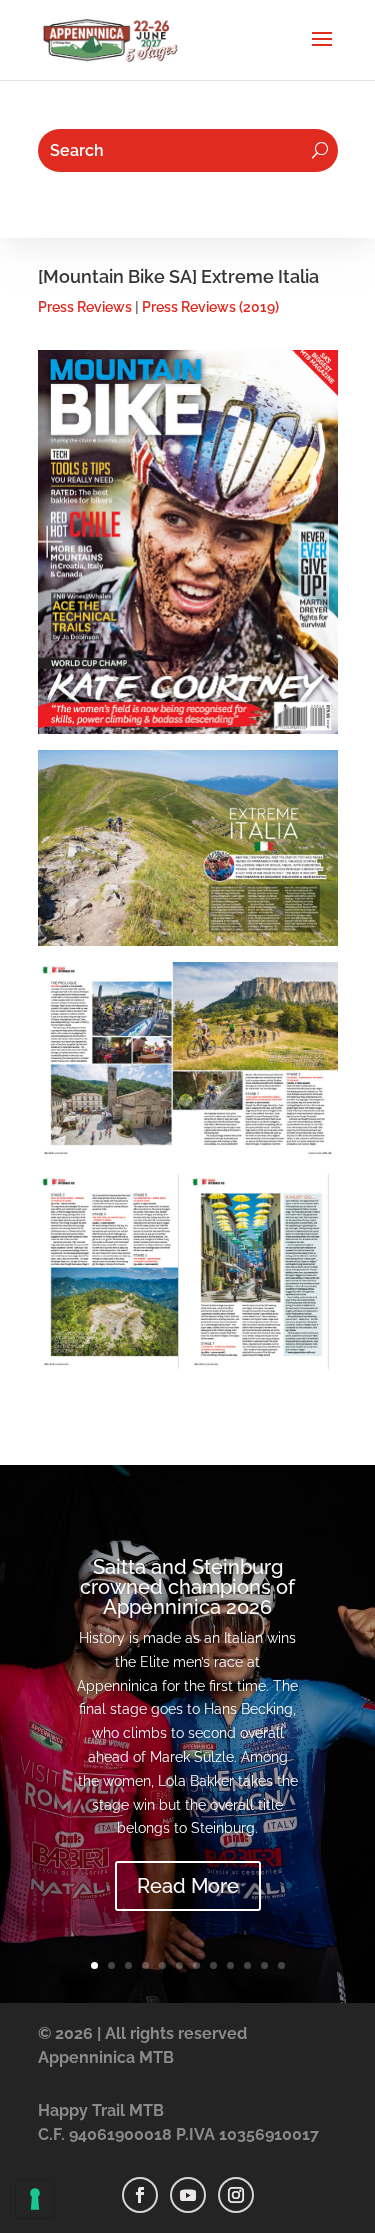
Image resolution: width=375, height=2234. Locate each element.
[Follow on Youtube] (188, 2195)
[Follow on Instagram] (236, 2195)
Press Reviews (85, 307)
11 (264, 1965)
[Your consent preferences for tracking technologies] (35, 2199)
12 (281, 1965)
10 (247, 1965)
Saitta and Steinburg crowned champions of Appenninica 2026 (187, 1587)
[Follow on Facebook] (140, 2195)
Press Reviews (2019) (210, 307)
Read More (188, 1886)
